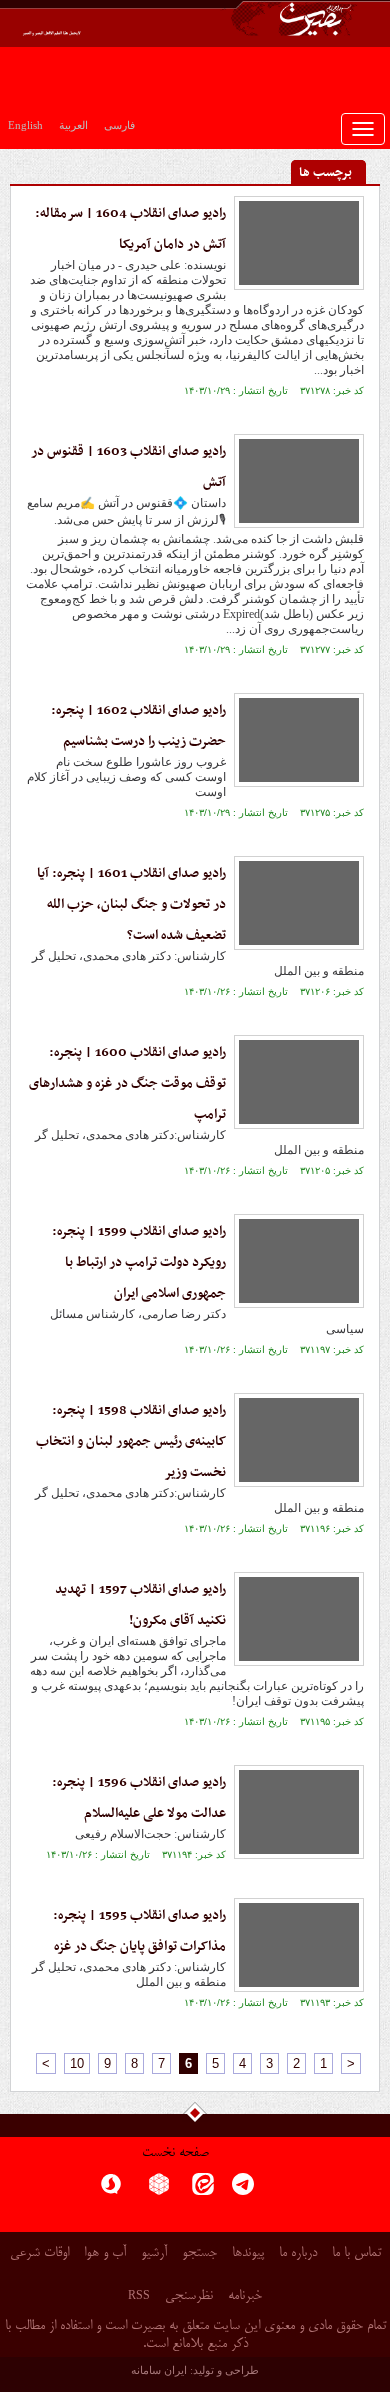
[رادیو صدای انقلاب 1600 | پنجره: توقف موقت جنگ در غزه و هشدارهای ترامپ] (299, 1082)
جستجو (199, 2253)
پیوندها (248, 2253)
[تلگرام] (243, 2190)
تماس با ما (356, 2253)
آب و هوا (105, 2253)
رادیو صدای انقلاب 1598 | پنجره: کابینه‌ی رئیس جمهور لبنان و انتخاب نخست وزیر (131, 1441)
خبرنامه (245, 2296)
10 (77, 2063)
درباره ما (298, 2253)
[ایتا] (203, 2190)
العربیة (73, 125)
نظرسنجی (189, 2296)
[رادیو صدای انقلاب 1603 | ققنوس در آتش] (299, 481)
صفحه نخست (175, 2153)
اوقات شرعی (39, 2253)
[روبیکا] (159, 2190)
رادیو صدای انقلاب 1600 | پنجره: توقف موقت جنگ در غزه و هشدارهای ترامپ (127, 1083)
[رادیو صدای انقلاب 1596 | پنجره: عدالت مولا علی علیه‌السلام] (299, 1812)
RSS (139, 2295)
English (25, 125)
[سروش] (111, 2190)
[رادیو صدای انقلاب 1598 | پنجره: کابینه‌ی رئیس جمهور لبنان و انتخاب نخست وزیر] (299, 1440)
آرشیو (154, 2253)
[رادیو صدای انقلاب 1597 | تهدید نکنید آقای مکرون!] (299, 1619)
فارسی (119, 125)
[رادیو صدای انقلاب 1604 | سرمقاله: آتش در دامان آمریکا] (299, 243)
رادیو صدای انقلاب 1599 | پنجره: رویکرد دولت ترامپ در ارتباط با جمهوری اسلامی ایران (139, 1262)
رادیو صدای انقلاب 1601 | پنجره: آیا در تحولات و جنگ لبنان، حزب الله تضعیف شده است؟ (131, 904)
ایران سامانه (159, 2370)
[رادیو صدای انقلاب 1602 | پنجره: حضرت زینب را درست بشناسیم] (299, 740)
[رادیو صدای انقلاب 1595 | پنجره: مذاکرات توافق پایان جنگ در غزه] (299, 1945)
